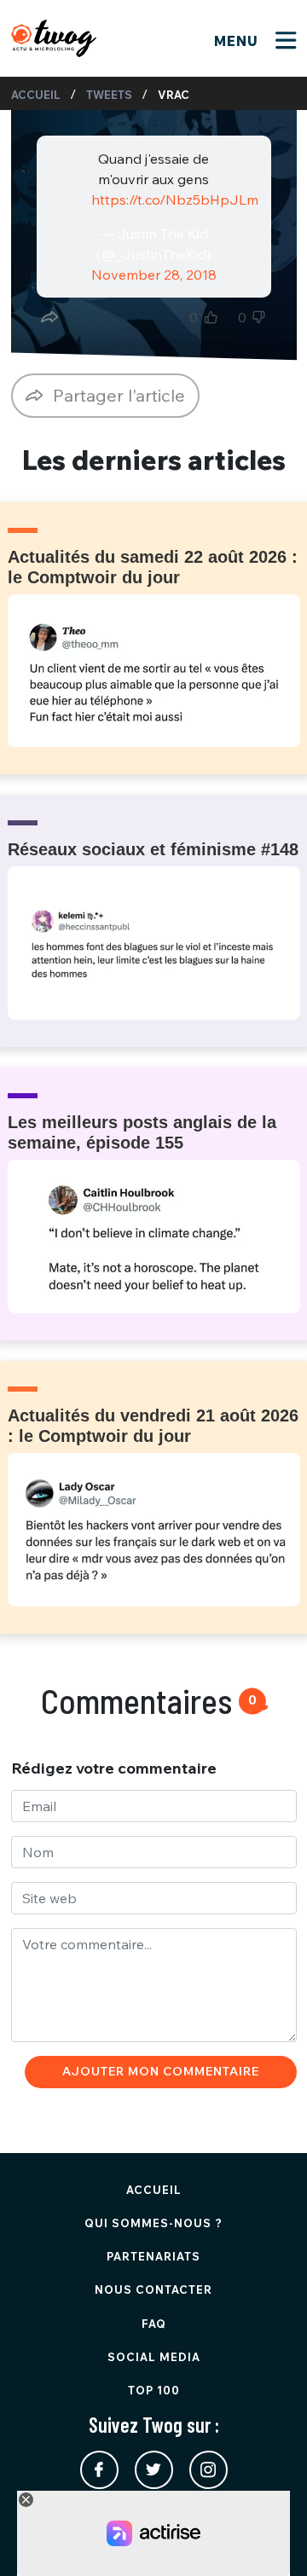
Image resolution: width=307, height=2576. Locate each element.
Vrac (174, 95)
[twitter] (154, 2470)
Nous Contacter (153, 2289)
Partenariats (153, 2256)
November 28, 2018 (154, 275)
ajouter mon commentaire (161, 2071)
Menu (238, 41)
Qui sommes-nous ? (153, 2223)
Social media (154, 2357)
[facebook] (99, 2470)
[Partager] (49, 317)
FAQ (154, 2324)
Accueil (36, 95)
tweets (109, 95)
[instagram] (209, 2470)
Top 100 (154, 2390)
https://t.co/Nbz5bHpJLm (175, 200)
